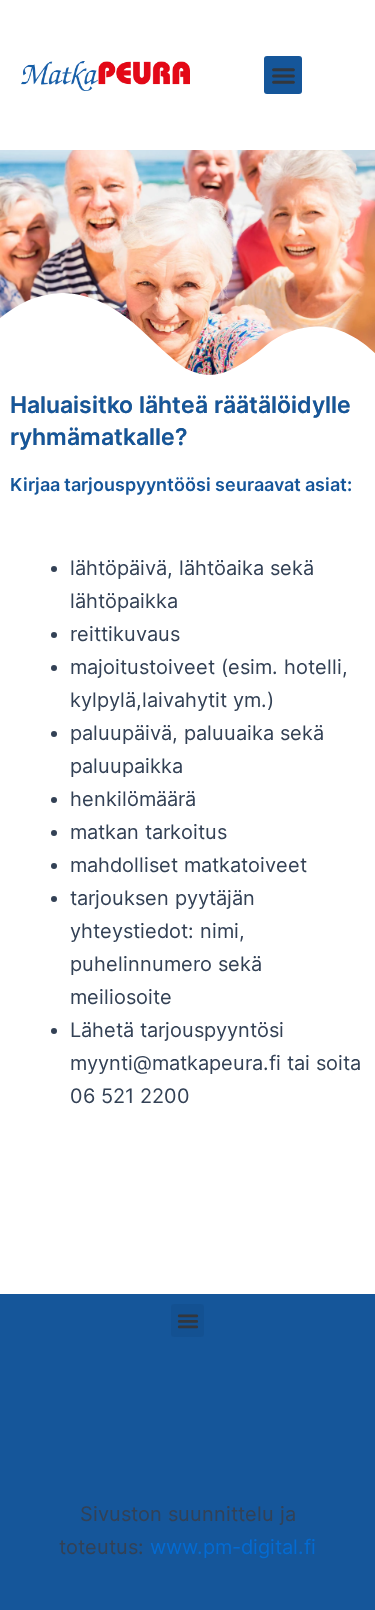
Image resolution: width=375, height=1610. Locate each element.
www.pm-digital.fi (233, 1547)
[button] (283, 75)
